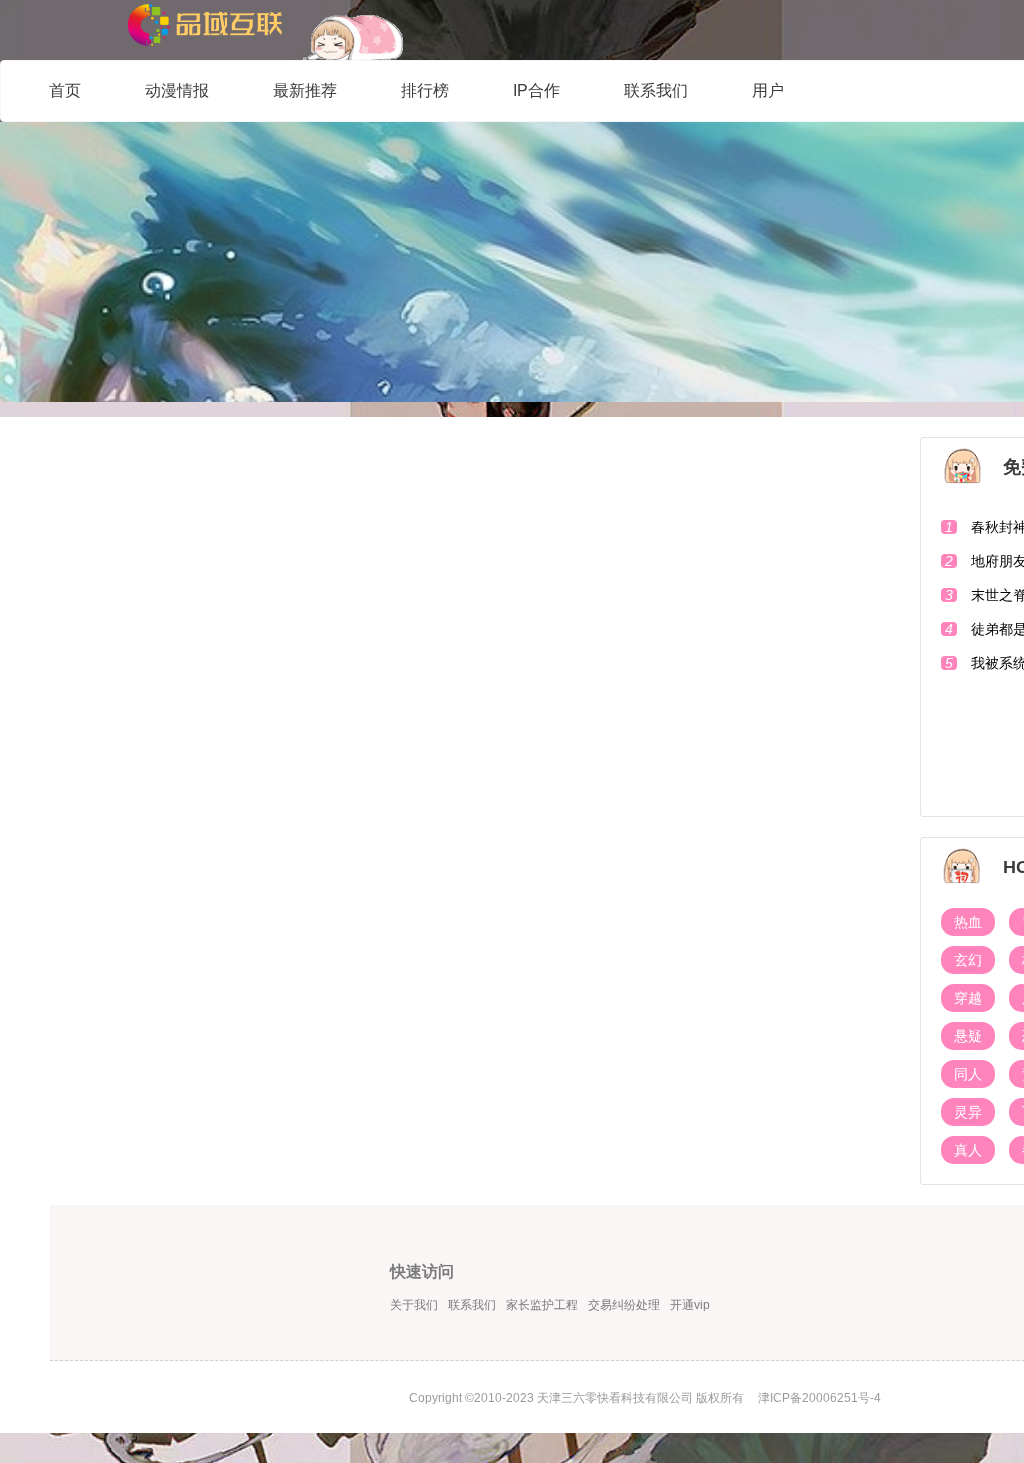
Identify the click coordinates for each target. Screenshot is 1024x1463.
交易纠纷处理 (624, 1305)
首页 (65, 90)
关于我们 (414, 1305)
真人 (968, 1150)
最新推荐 (305, 90)
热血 (968, 922)
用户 (768, 90)
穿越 (968, 998)
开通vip (690, 1305)
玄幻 (968, 960)
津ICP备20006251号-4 (819, 1398)
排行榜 (425, 90)
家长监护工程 (542, 1305)
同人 (968, 1074)
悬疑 (968, 1036)
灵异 (968, 1112)
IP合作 (536, 90)
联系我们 (656, 90)
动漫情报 (177, 90)
